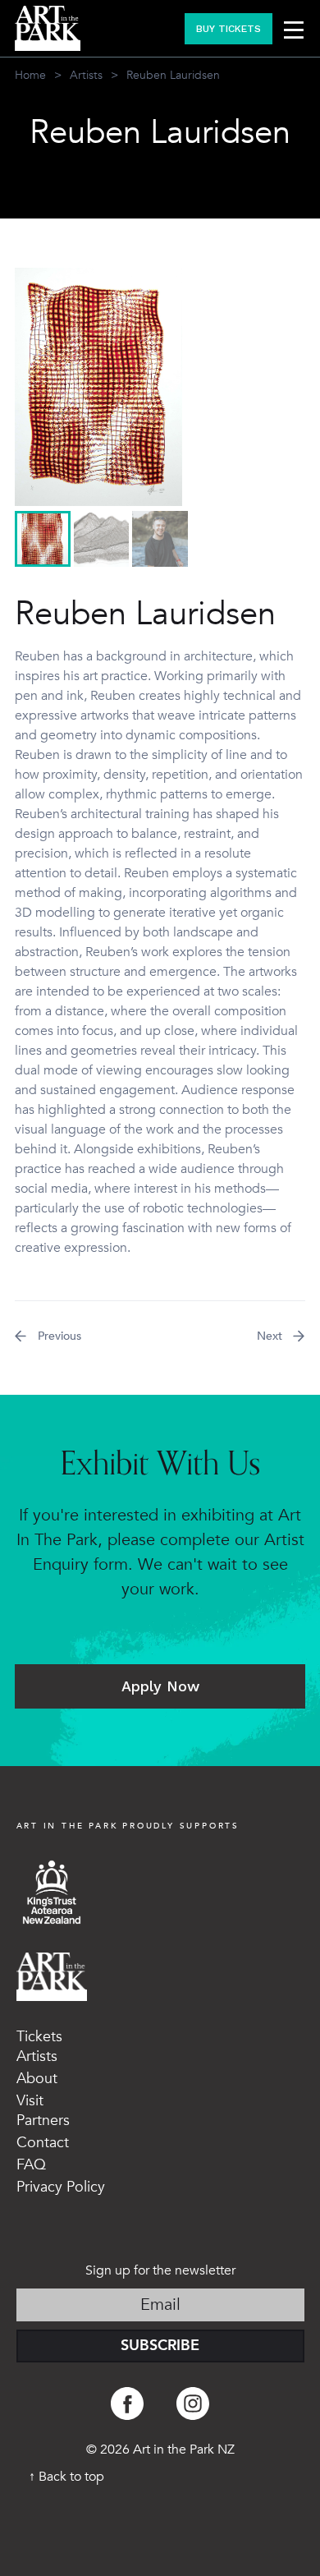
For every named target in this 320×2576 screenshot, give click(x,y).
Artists (86, 75)
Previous (59, 1336)
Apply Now (160, 1686)
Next (270, 1336)
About (37, 2079)
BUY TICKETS (229, 29)
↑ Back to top (66, 2477)
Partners (43, 2121)
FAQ (31, 2165)
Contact (43, 2143)
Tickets (39, 2037)
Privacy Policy (61, 2187)
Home (30, 75)
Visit (30, 2101)
